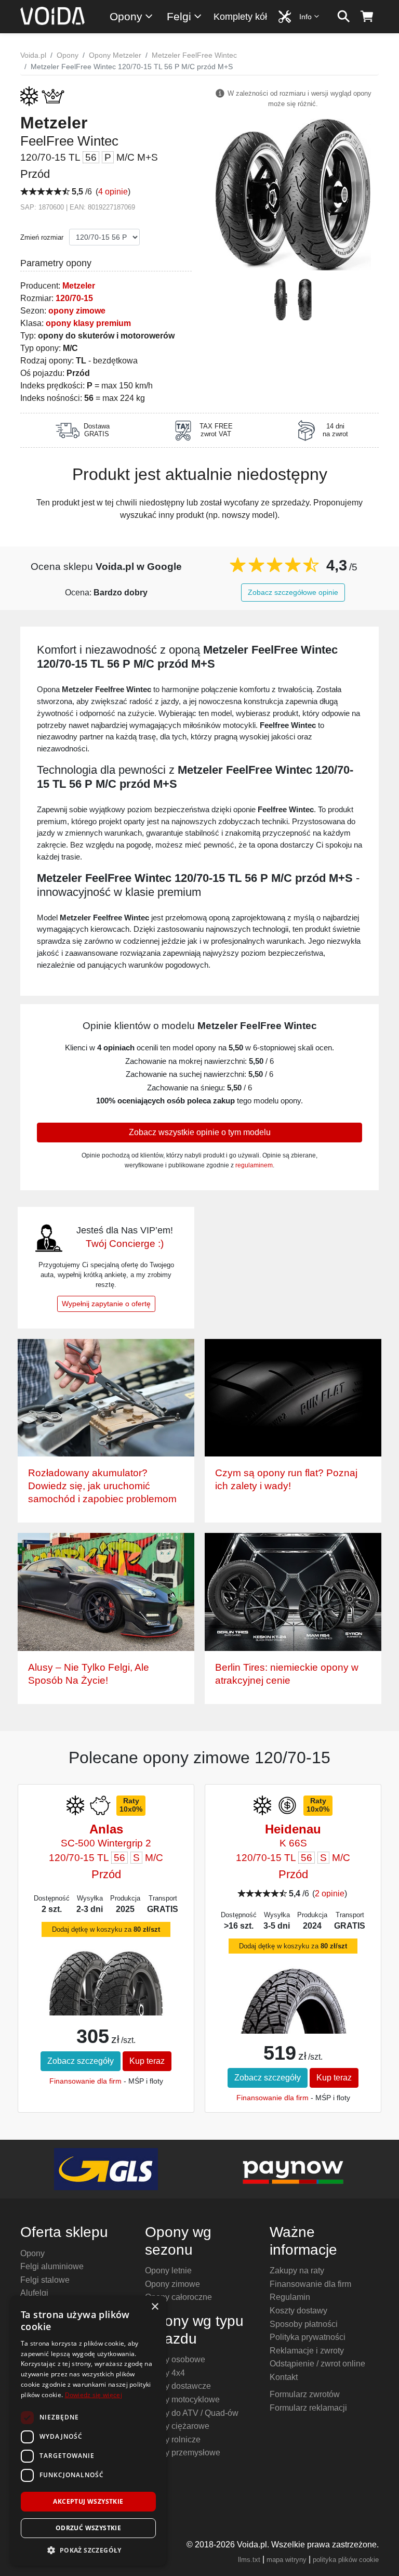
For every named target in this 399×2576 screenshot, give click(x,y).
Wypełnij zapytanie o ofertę (106, 1304)
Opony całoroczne (178, 2297)
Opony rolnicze (173, 2440)
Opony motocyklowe (182, 2399)
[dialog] (88, 2431)
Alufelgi (34, 2293)
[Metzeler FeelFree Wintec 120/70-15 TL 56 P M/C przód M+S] (293, 194)
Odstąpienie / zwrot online (317, 2364)
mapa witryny (287, 2560)
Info (305, 17)
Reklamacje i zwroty (307, 2351)
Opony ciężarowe (177, 2426)
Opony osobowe (175, 2359)
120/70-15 (74, 298)
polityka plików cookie (346, 2560)
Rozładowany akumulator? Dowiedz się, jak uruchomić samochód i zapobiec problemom (102, 1486)
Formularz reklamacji (308, 2408)
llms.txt (249, 2560)
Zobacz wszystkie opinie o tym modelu (200, 1132)
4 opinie (113, 192)
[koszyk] (367, 17)
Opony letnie (168, 2271)
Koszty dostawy (298, 2311)
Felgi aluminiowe (52, 2266)
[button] (88, 2550)
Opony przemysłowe (183, 2453)
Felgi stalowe (45, 2280)
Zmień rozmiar (42, 237)
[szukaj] (344, 17)
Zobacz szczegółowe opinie (293, 592)
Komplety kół (240, 17)
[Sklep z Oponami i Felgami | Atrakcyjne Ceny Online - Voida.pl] (56, 17)
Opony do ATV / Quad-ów (192, 2413)
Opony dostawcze (178, 2386)
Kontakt (284, 2377)
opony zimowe (77, 311)
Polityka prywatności (308, 2337)
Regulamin (290, 2297)
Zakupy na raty (297, 2271)
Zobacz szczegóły (81, 2061)
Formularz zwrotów (305, 2394)
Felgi (179, 16)
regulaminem (254, 1165)
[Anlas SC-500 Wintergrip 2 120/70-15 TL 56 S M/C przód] (106, 1982)
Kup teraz (147, 2061)
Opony (126, 16)
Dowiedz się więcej (94, 2395)
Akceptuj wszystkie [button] (88, 2501)
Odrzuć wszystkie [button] (88, 2528)
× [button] (155, 2307)
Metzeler (79, 286)
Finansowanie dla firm (85, 2081)
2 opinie (330, 1894)
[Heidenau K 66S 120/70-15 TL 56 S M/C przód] (293, 2011)
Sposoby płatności (304, 2324)
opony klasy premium (88, 323)
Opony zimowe (172, 2284)
